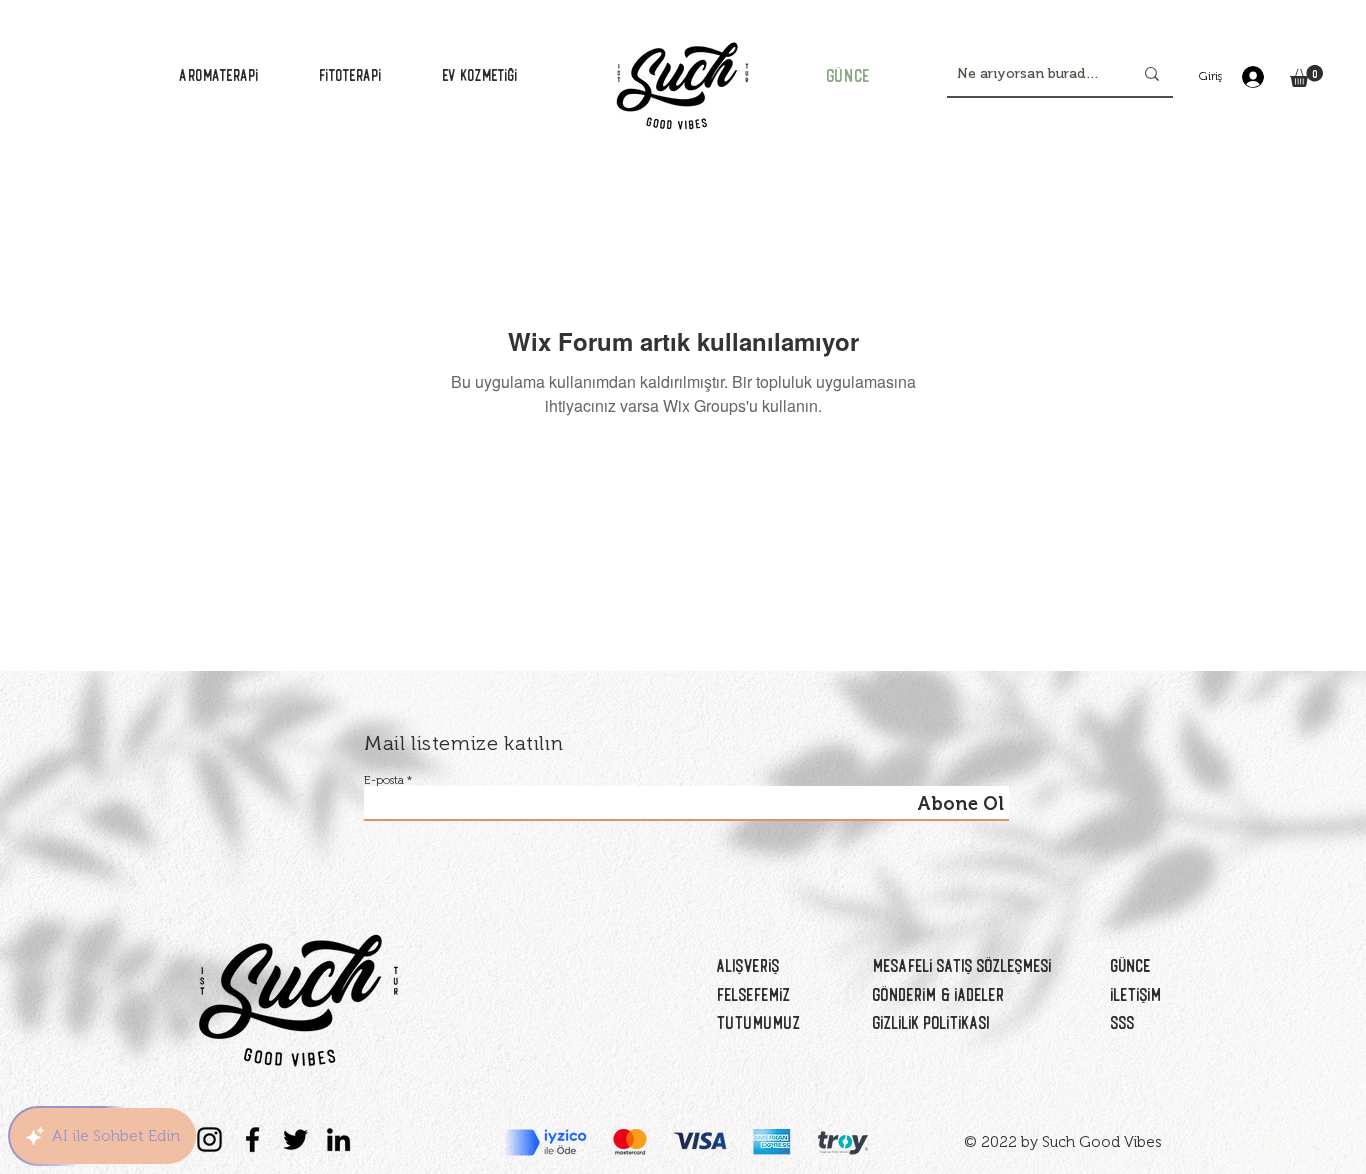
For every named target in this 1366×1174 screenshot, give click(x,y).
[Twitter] (295, 1139)
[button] (1306, 76)
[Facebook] (252, 1139)
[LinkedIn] (338, 1139)
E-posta (384, 780)
